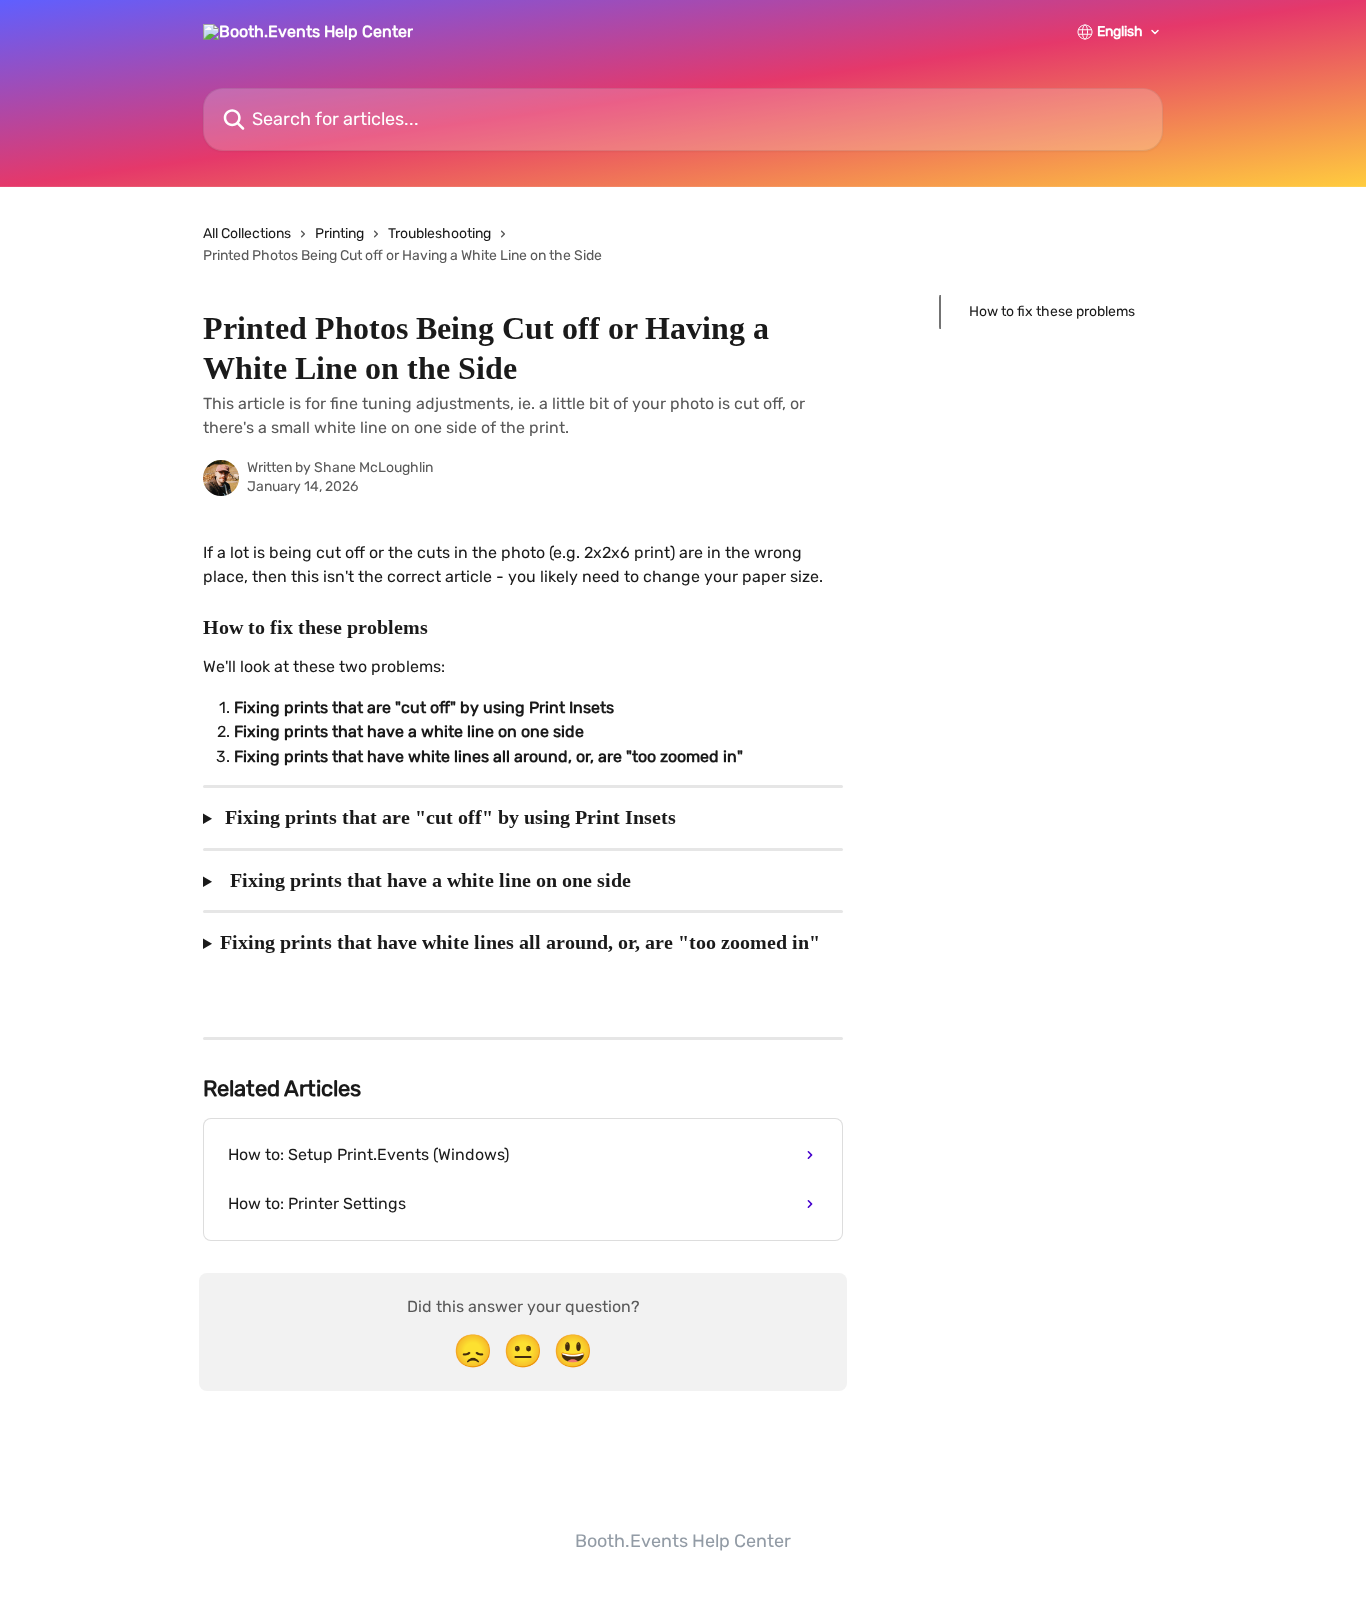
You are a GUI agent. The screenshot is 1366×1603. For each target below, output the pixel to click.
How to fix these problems (1052, 311)
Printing (339, 233)
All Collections (247, 233)
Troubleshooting (439, 233)
